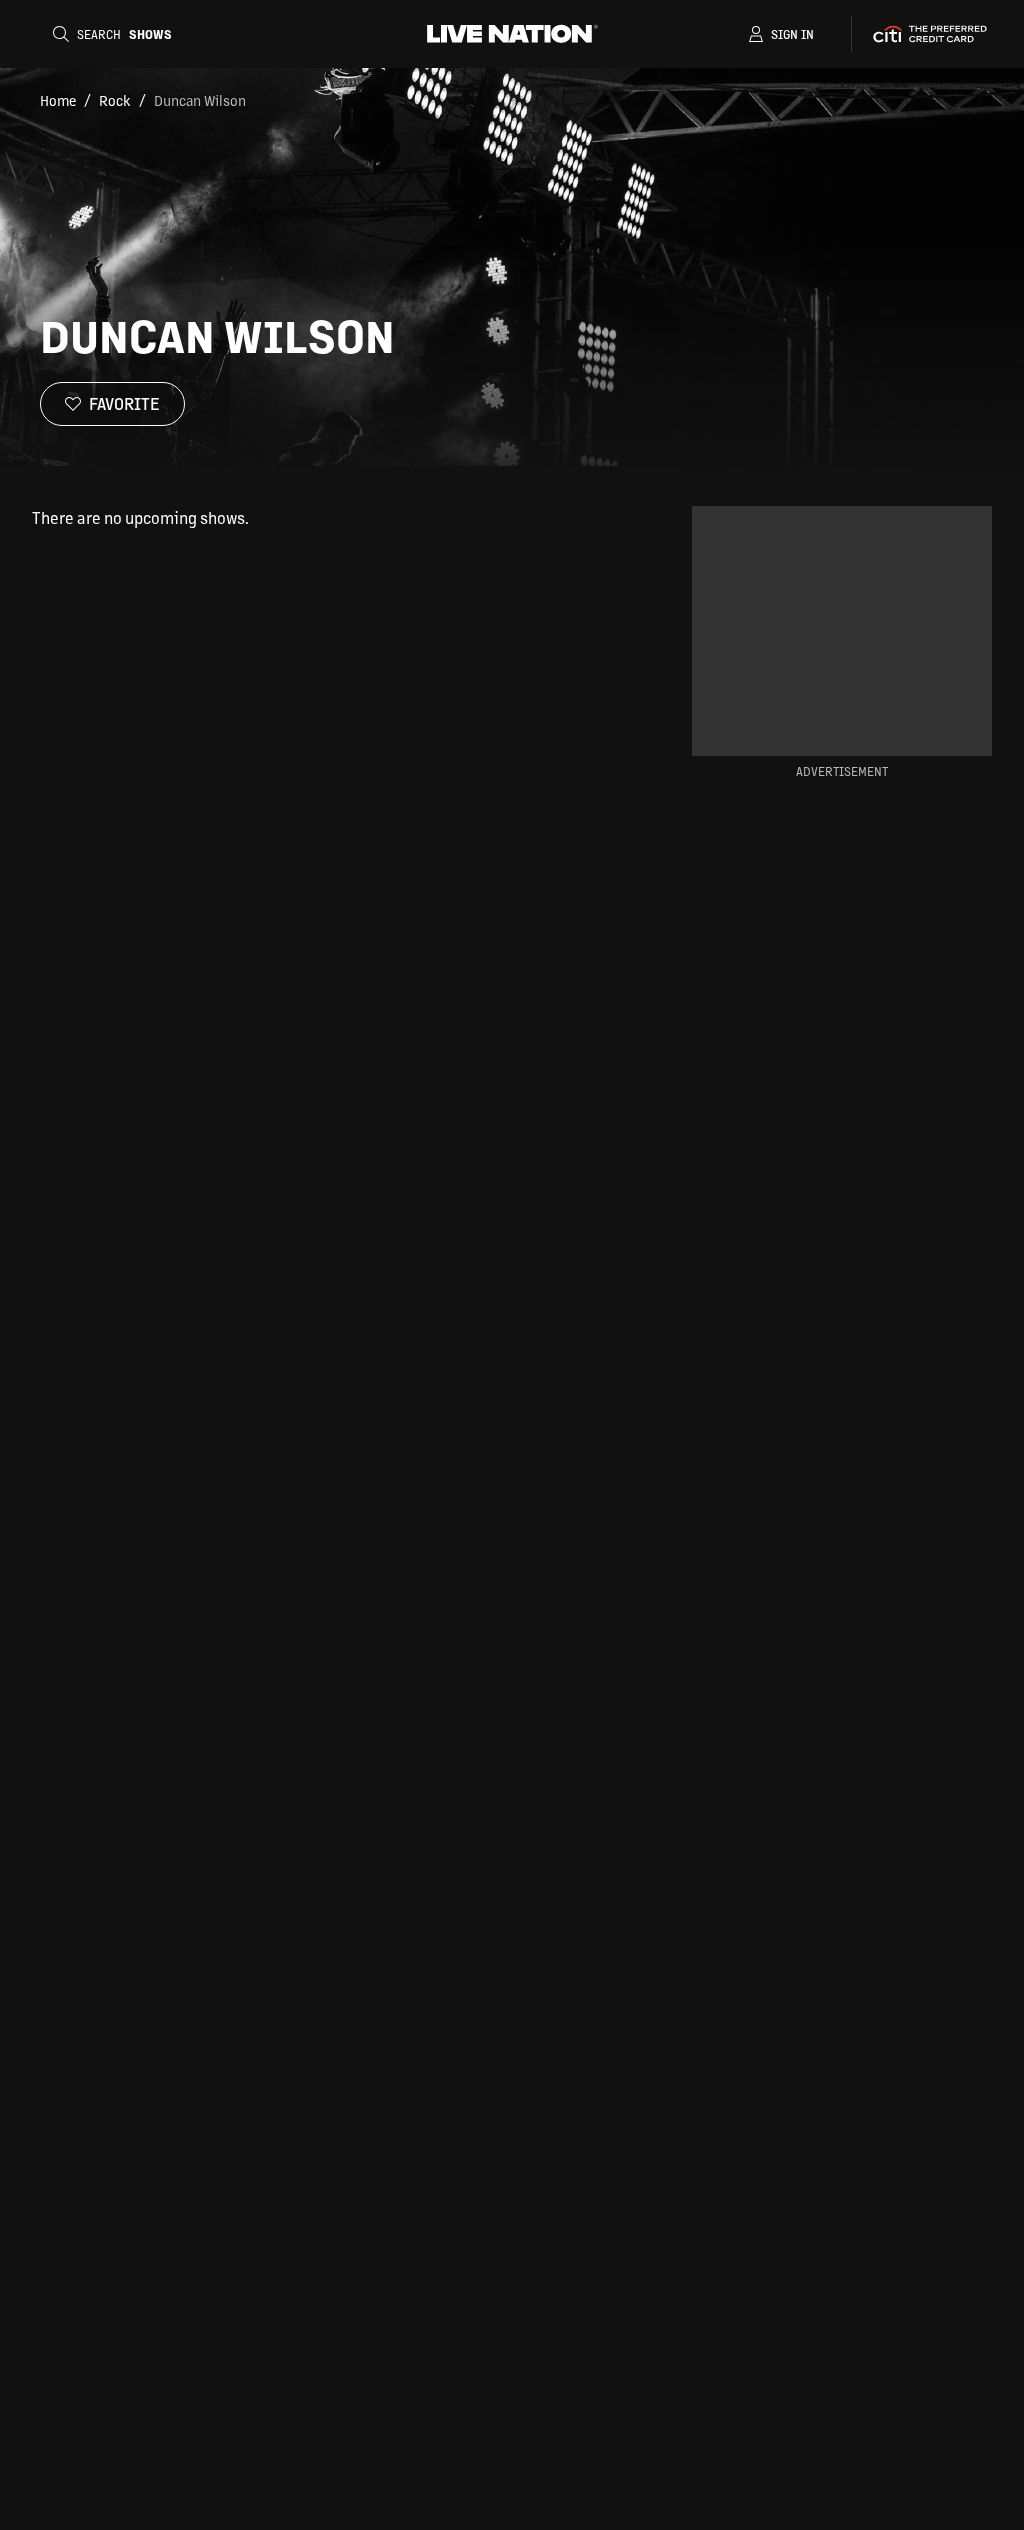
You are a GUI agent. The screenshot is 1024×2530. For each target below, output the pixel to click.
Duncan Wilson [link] (200, 100)
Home (58, 100)
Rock (115, 100)
